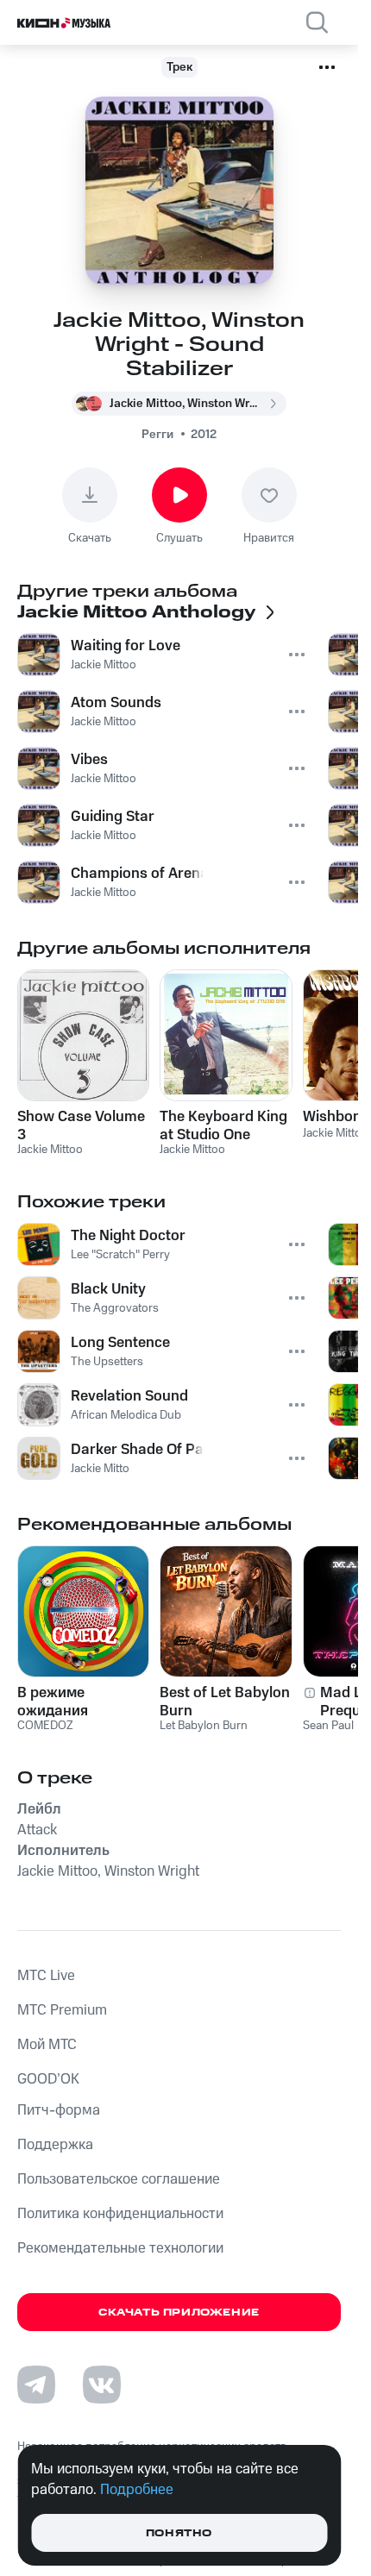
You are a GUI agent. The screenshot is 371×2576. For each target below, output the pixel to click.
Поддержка (55, 2145)
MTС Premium (62, 2010)
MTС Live (46, 1976)
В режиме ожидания (53, 1702)
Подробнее (137, 2490)
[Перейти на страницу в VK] (102, 2385)
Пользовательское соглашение (119, 2179)
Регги (157, 435)
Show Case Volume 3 (81, 1125)
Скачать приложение (179, 2313)
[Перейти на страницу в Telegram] (36, 2385)
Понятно (179, 2533)
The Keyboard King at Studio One (223, 1125)
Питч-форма (59, 2110)
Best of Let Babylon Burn (225, 1702)
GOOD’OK (48, 2079)
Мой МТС (47, 2045)
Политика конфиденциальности (120, 2214)
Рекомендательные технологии (120, 2248)
